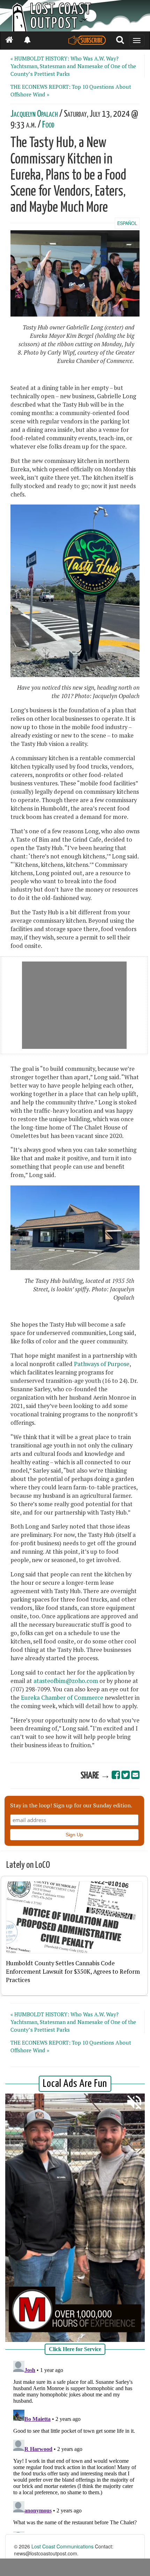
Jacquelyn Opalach (34, 114)
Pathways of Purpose (102, 1364)
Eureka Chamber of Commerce (62, 1698)
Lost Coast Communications (62, 2546)
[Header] (75, 16)
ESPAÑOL (127, 223)
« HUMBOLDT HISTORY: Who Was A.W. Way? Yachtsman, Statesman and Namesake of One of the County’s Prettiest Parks (73, 66)
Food (48, 125)
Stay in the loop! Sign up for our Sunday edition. (71, 1805)
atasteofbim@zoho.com (66, 1681)
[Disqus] (75, 2445)
